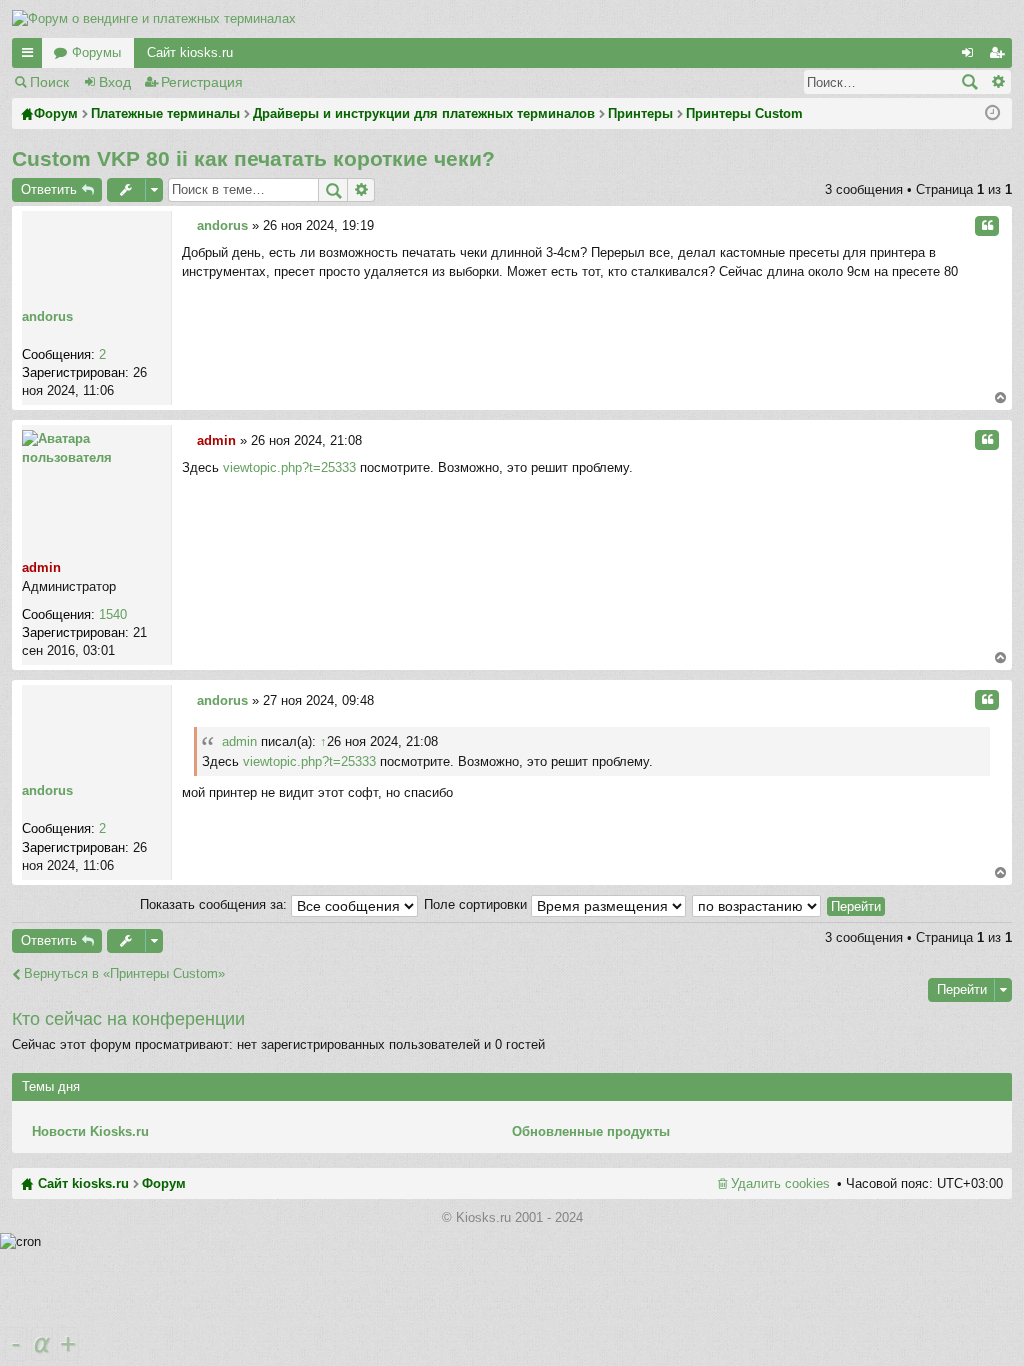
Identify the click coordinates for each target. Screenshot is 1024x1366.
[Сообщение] (187, 225)
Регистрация (202, 82)
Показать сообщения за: (215, 904)
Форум (164, 1183)
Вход (115, 82)
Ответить (49, 189)
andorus (47, 316)
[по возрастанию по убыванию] (757, 904)
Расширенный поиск (997, 82)
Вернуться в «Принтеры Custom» (124, 973)
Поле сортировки (477, 904)
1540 (113, 614)
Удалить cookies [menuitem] (780, 1183)
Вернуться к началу (1000, 398)
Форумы (96, 52)
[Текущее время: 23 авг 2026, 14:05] (993, 113)
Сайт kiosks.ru (190, 52)
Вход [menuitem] (971, 56)
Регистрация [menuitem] (1001, 56)
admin (41, 567)
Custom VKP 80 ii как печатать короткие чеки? (253, 158)
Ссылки (31, 56)
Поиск (49, 82)
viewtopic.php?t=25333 (289, 467)
